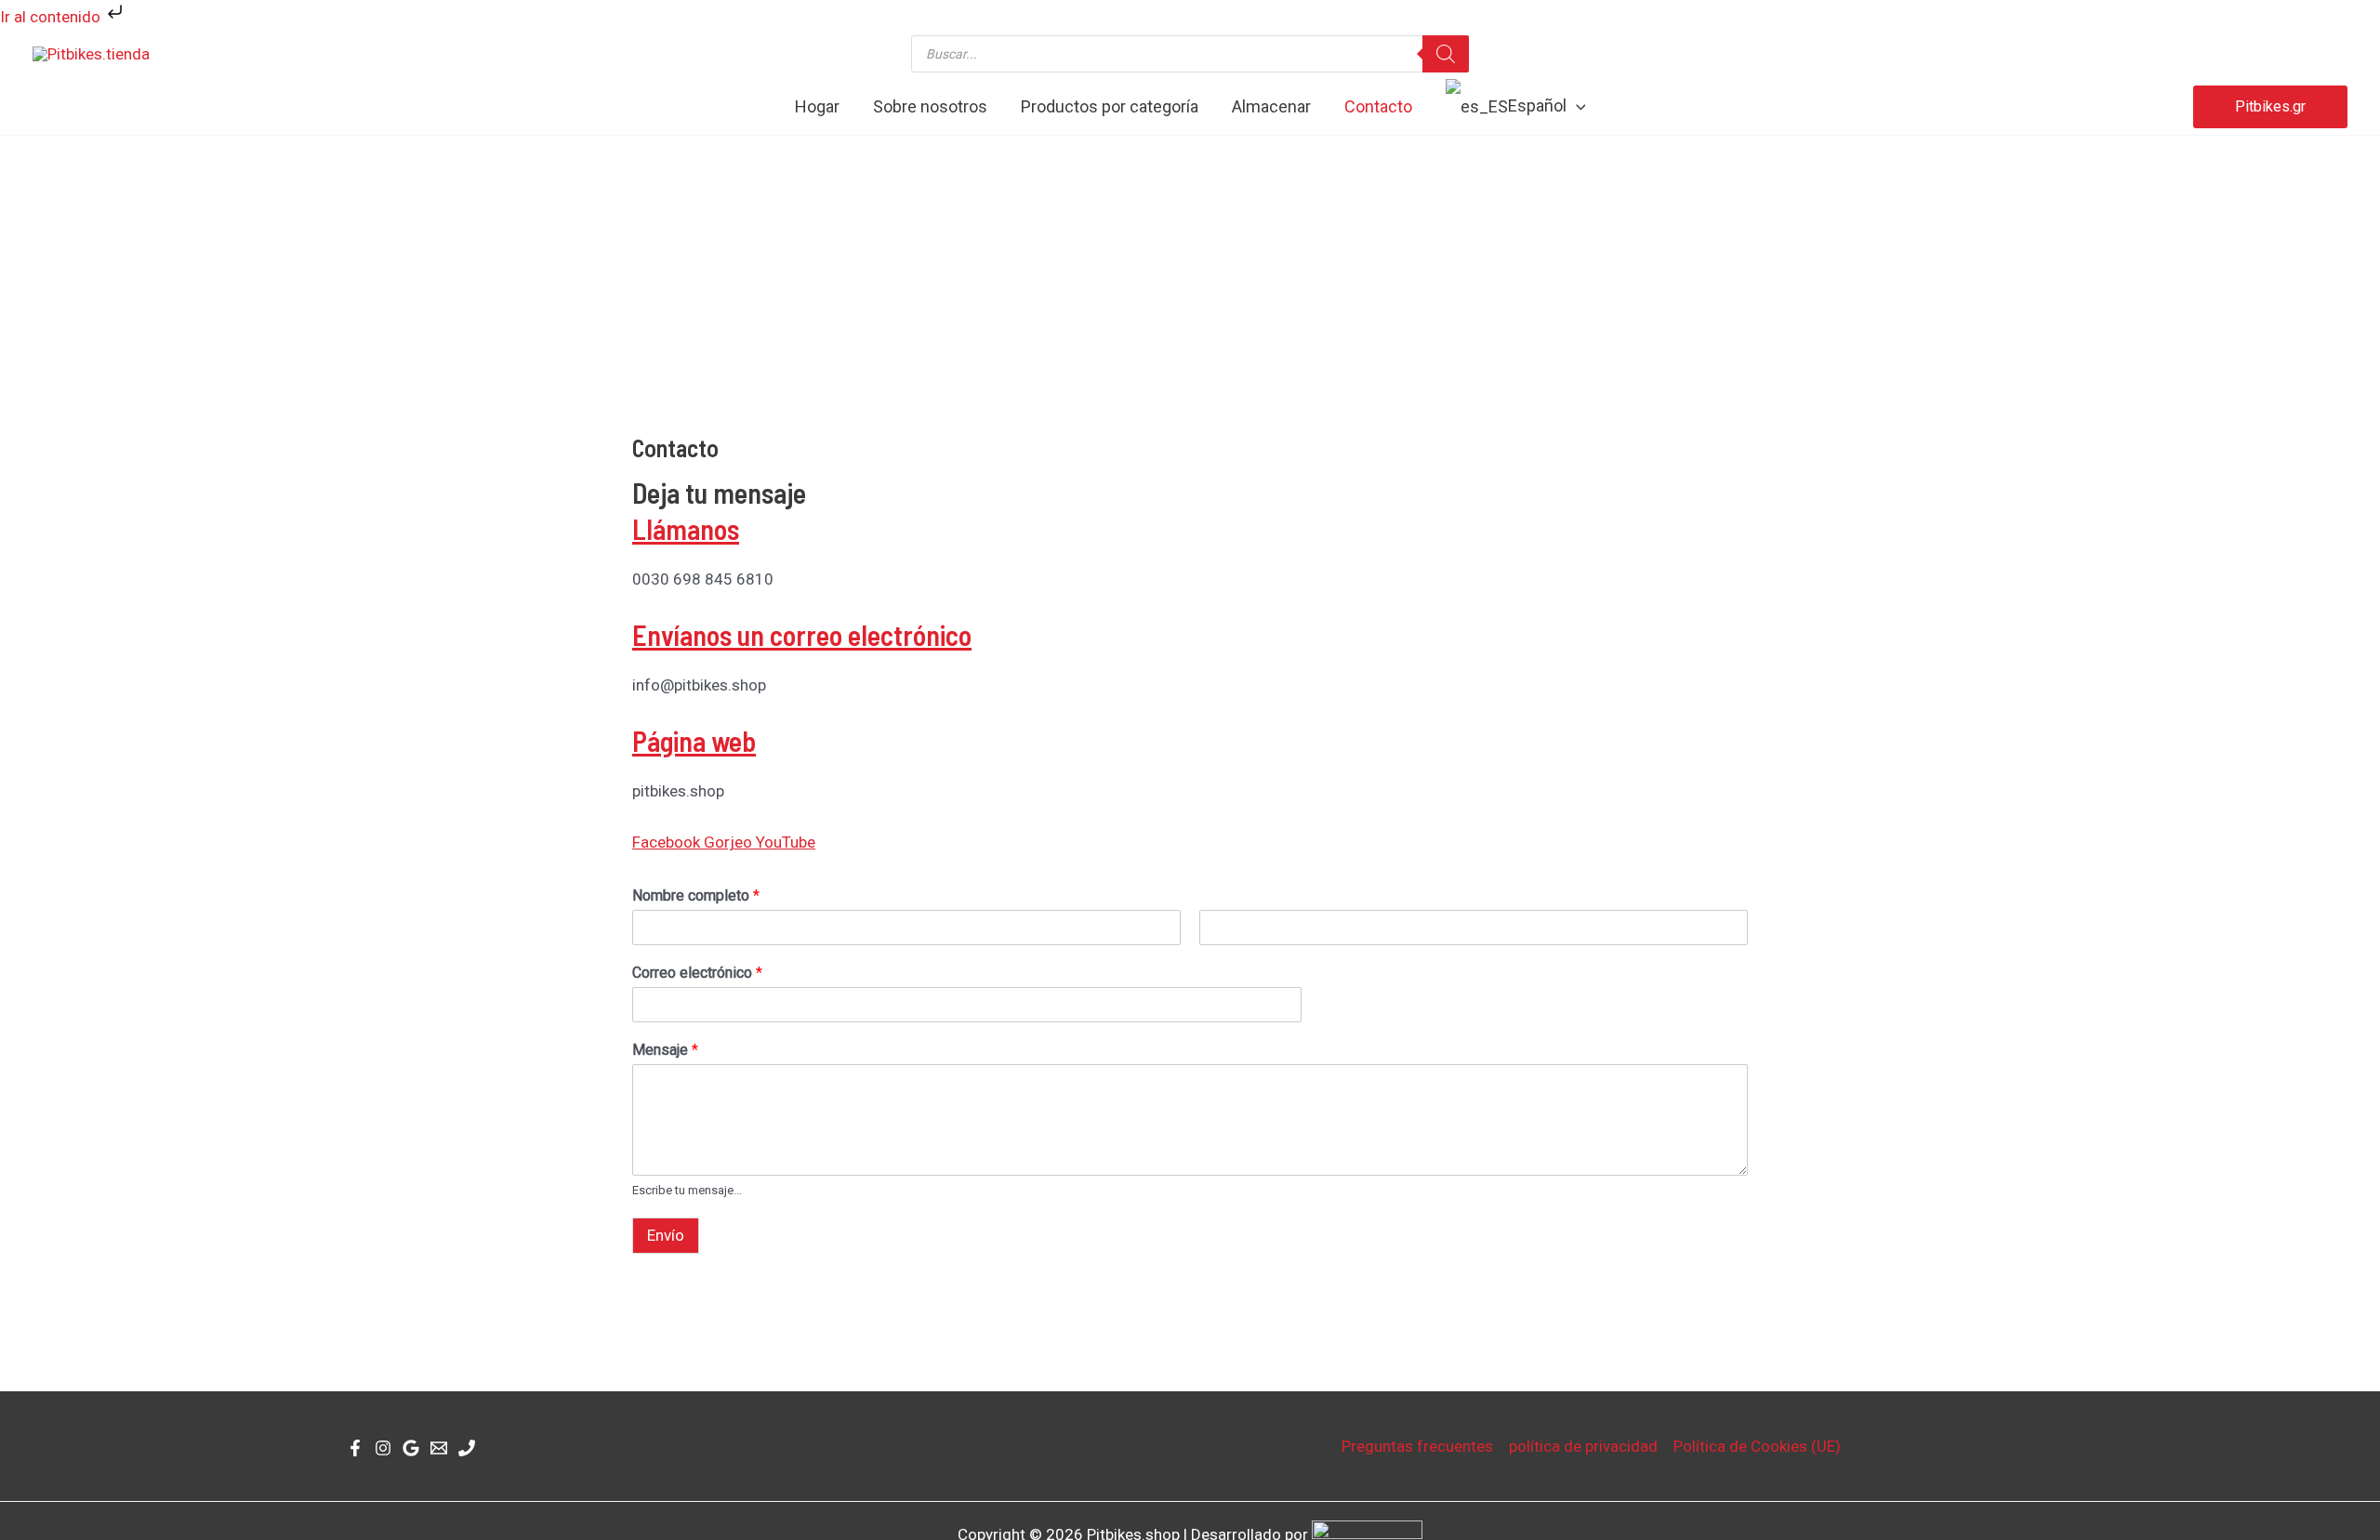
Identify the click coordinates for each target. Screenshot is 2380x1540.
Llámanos (686, 529)
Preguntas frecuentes (1417, 1446)
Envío (666, 1235)
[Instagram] (383, 1448)
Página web (694, 741)
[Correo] (439, 1448)
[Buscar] (1446, 54)
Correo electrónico (697, 973)
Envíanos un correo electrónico (802, 635)
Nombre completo (696, 895)
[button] (1576, 107)
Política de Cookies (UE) (1757, 1446)
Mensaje (665, 1050)
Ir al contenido (52, 17)
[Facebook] (355, 1448)
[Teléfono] (467, 1448)
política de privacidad (1583, 1446)
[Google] (411, 1448)
